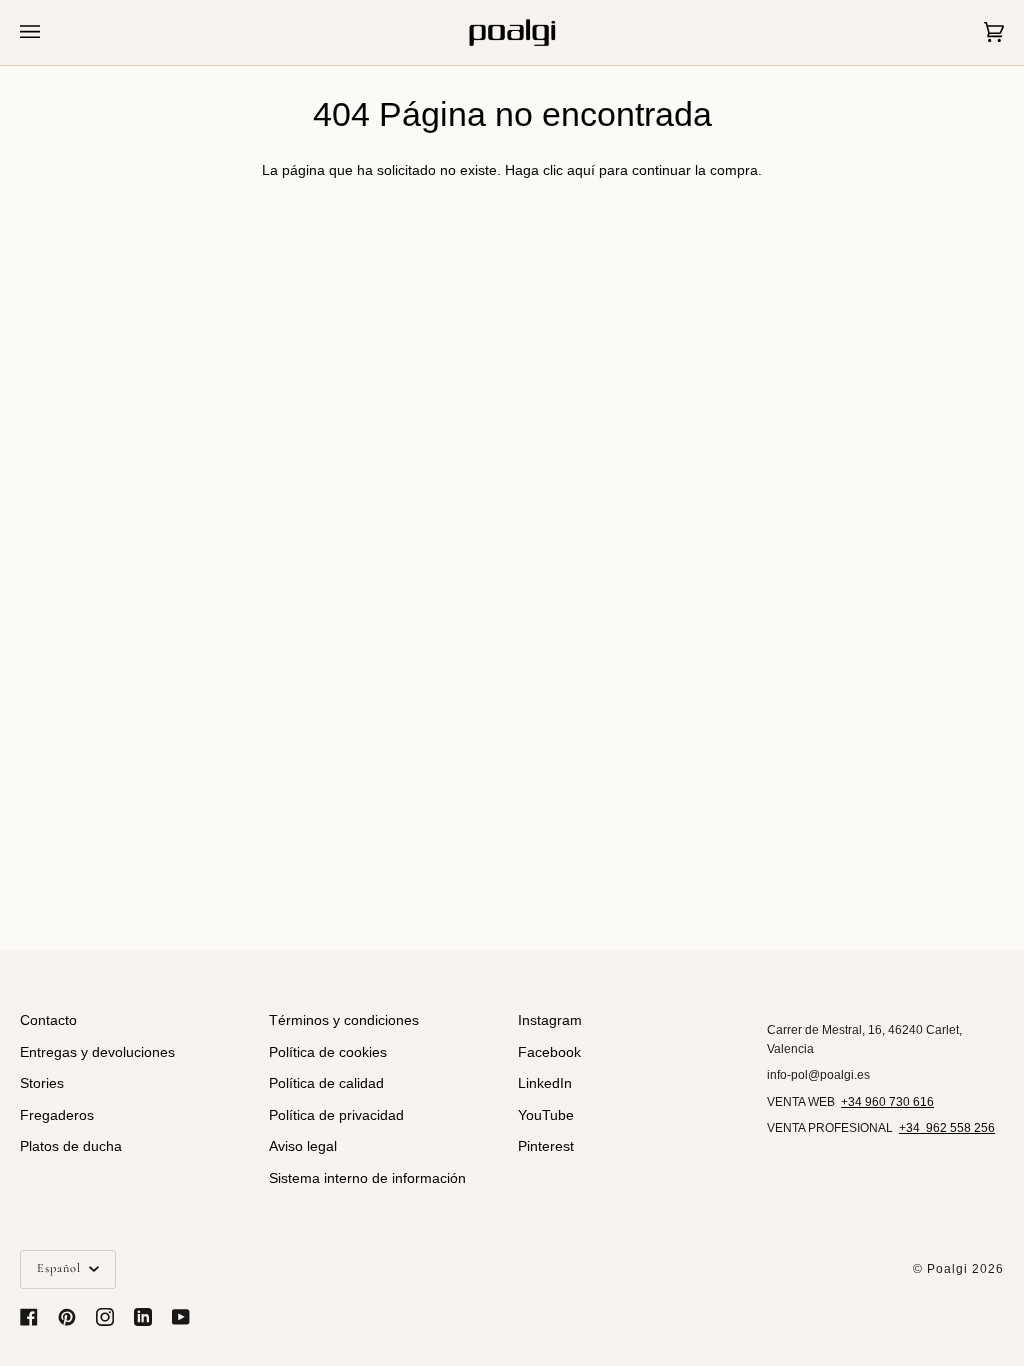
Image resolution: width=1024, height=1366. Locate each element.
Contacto (48, 1020)
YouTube (546, 1115)
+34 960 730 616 (887, 1102)
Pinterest (546, 1146)
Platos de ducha (71, 1146)
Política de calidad (326, 1083)
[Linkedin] (143, 1317)
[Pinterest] (67, 1317)
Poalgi (947, 1269)
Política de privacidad (336, 1115)
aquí (581, 170)
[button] (885, 1016)
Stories (42, 1083)
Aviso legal (303, 1146)
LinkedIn (545, 1083)
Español (61, 1268)
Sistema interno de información (367, 1178)
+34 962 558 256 (947, 1128)
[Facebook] (29, 1317)
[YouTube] (181, 1317)
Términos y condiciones (344, 1020)
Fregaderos (57, 1115)
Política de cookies (328, 1052)
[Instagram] (105, 1317)
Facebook (549, 1052)
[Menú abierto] (50, 32)
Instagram (550, 1020)
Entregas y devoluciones (97, 1052)
